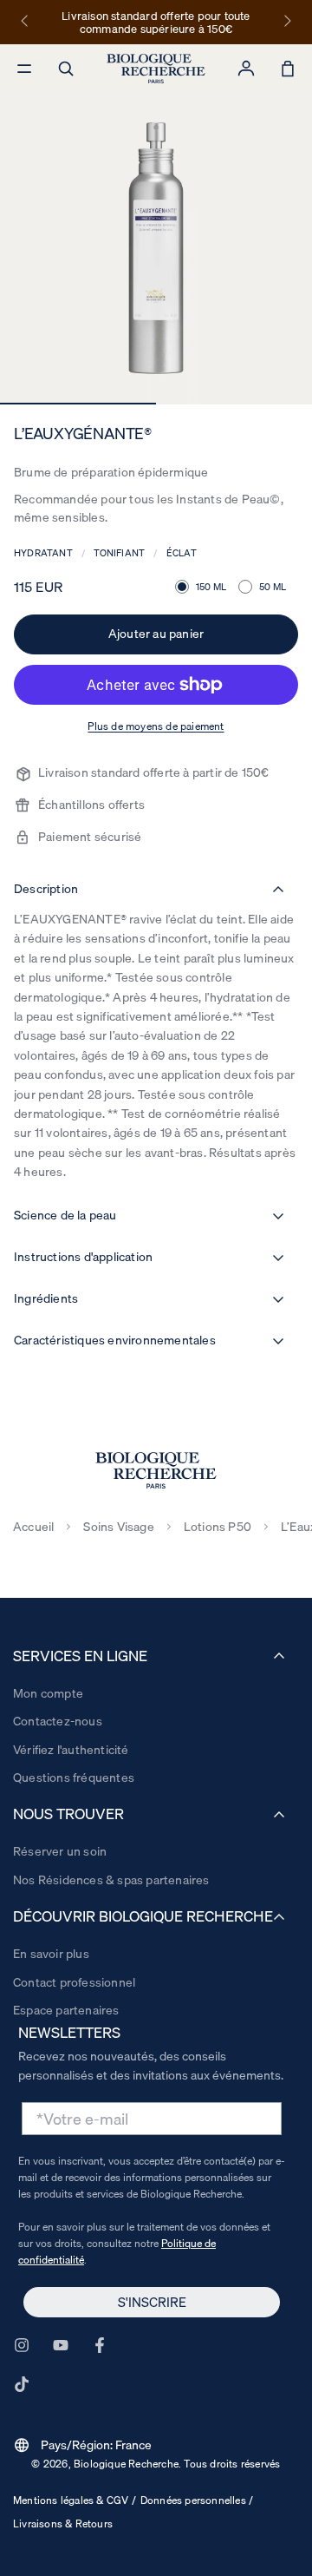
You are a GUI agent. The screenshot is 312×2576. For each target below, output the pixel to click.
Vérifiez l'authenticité (71, 1750)
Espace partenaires (66, 2010)
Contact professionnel (74, 1982)
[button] (66, 69)
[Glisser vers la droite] (286, 22)
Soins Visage (118, 1527)
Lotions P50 (218, 1527)
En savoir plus (51, 1954)
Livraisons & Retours (63, 2523)
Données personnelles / (197, 2500)
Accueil (33, 1527)
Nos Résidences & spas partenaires (111, 1880)
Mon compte (48, 1693)
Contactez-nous (58, 1721)
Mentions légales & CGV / (75, 2500)
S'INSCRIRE (152, 2302)
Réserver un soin (60, 1851)
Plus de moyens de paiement (156, 726)
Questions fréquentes (74, 1778)
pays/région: (83, 2445)
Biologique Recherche (126, 2464)
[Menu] (24, 69)
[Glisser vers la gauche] (26, 22)
